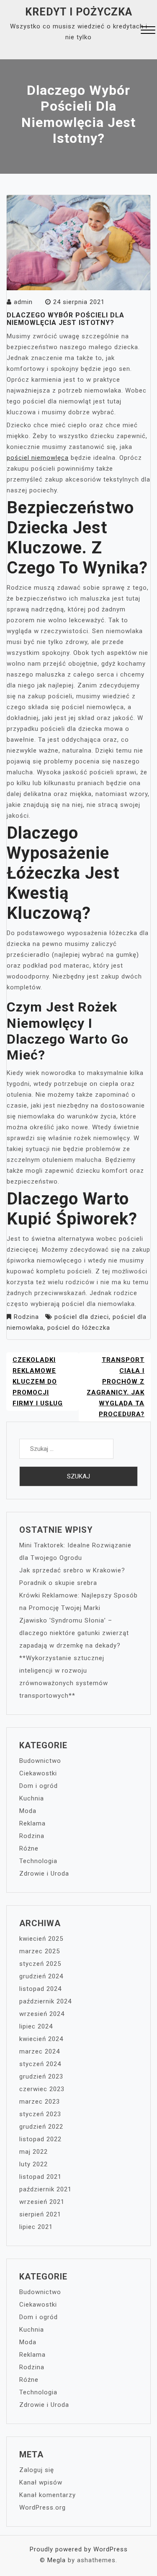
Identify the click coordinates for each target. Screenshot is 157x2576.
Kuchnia (32, 1798)
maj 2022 (33, 2152)
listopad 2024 (40, 1989)
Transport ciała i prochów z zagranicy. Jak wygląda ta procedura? (116, 1387)
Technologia (38, 1861)
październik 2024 (45, 2001)
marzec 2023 (40, 2102)
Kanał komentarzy (48, 2495)
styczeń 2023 (40, 2114)
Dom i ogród (39, 1786)
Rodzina (26, 1317)
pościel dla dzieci (82, 1317)
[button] (148, 31)
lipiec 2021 (36, 2227)
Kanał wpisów (41, 2482)
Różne (29, 1848)
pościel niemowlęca (38, 458)
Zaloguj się (37, 2470)
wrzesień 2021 (42, 2202)
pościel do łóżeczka (79, 1328)
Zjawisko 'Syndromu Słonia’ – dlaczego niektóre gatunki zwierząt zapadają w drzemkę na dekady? (74, 1633)
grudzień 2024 (41, 1976)
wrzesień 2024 (42, 2014)
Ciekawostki (38, 1773)
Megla (57, 2560)
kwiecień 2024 (41, 2039)
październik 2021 (45, 2189)
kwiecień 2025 (41, 1939)
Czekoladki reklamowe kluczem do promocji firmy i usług (38, 1382)
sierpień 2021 (40, 2214)
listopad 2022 (40, 2139)
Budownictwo (40, 1761)
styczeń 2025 (40, 1964)
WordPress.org (42, 2508)
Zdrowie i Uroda (44, 1874)
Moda (28, 1811)
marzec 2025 (40, 1951)
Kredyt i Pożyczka (79, 12)
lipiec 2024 (36, 2026)
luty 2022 (33, 2164)
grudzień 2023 (41, 2077)
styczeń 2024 (40, 2064)
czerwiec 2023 (42, 2089)
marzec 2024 (40, 2051)
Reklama (32, 1823)
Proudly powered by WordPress (79, 2549)
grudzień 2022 (41, 2127)
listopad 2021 (40, 2177)
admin (23, 302)
